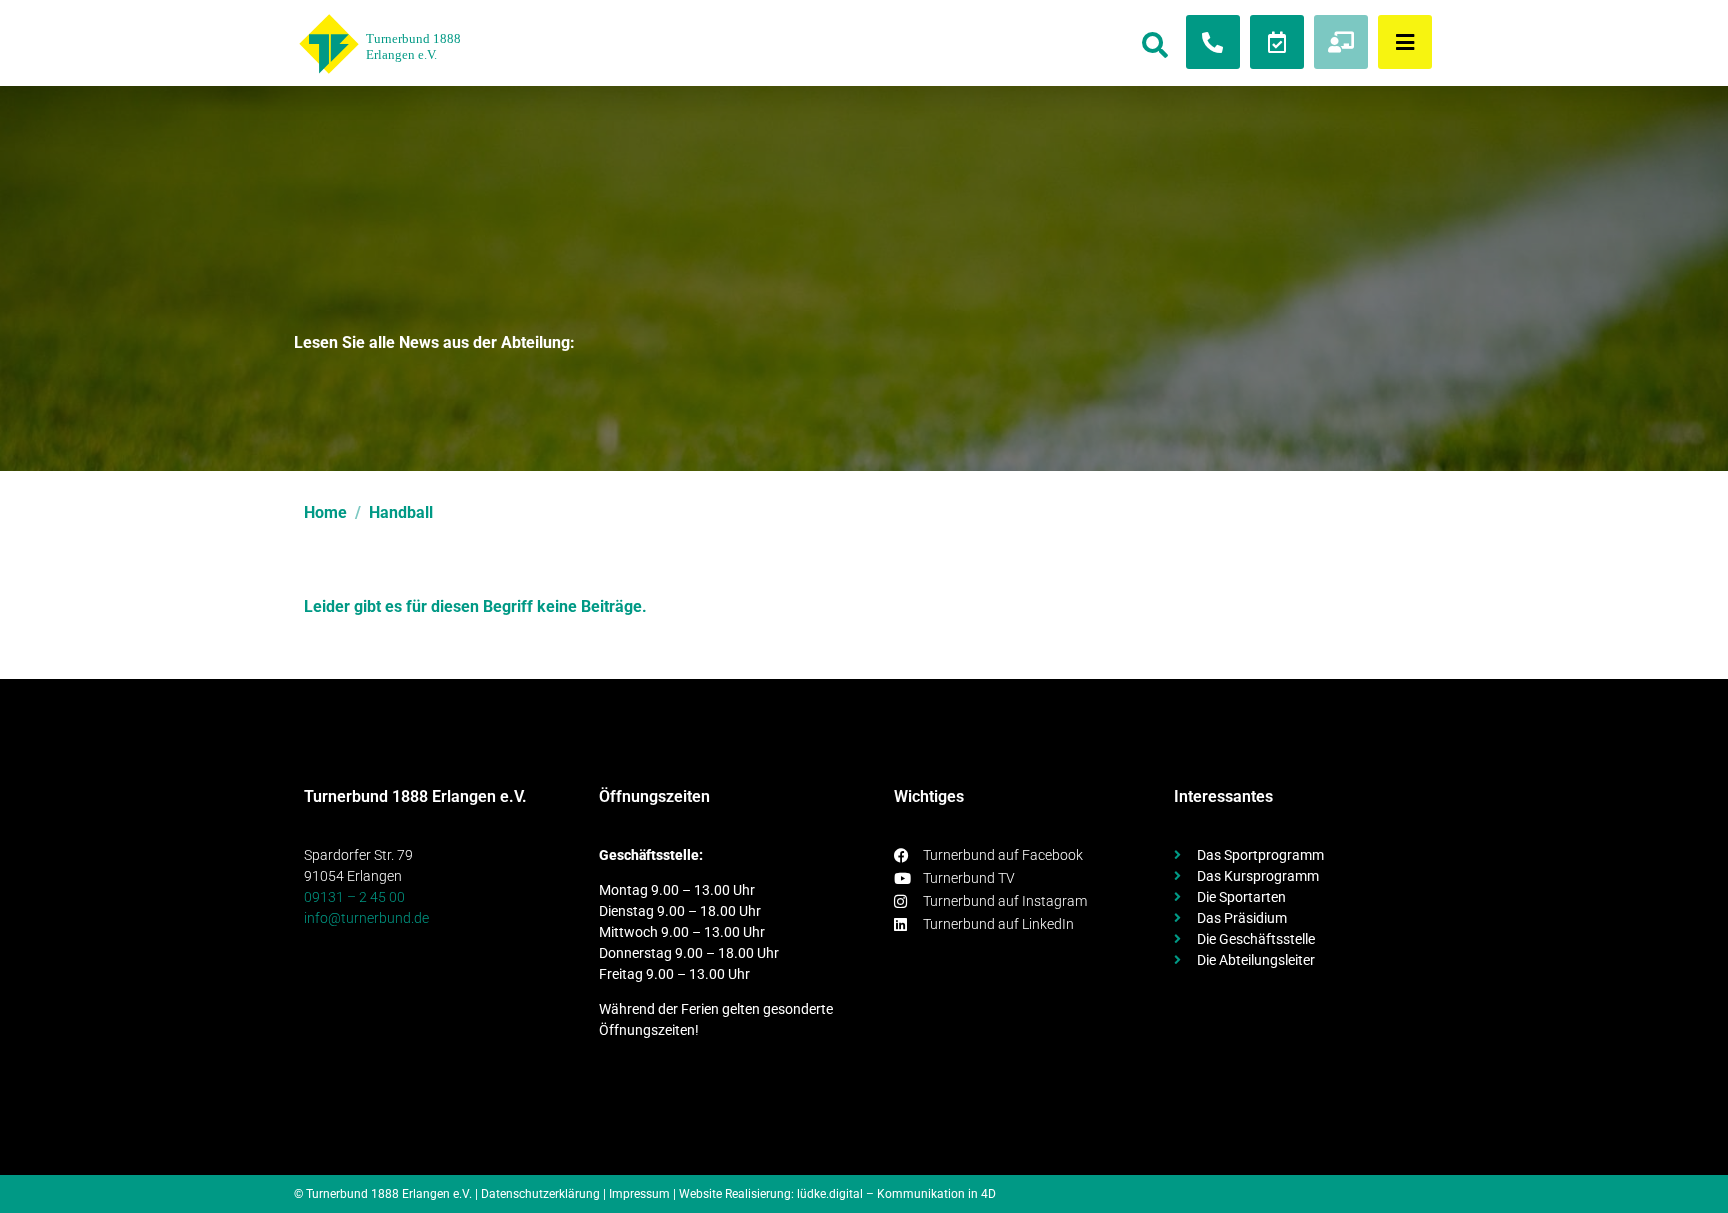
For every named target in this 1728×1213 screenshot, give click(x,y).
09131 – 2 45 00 (354, 897)
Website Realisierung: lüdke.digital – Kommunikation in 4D (837, 1194)
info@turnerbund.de (366, 918)
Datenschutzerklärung (540, 1194)
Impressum (639, 1194)
